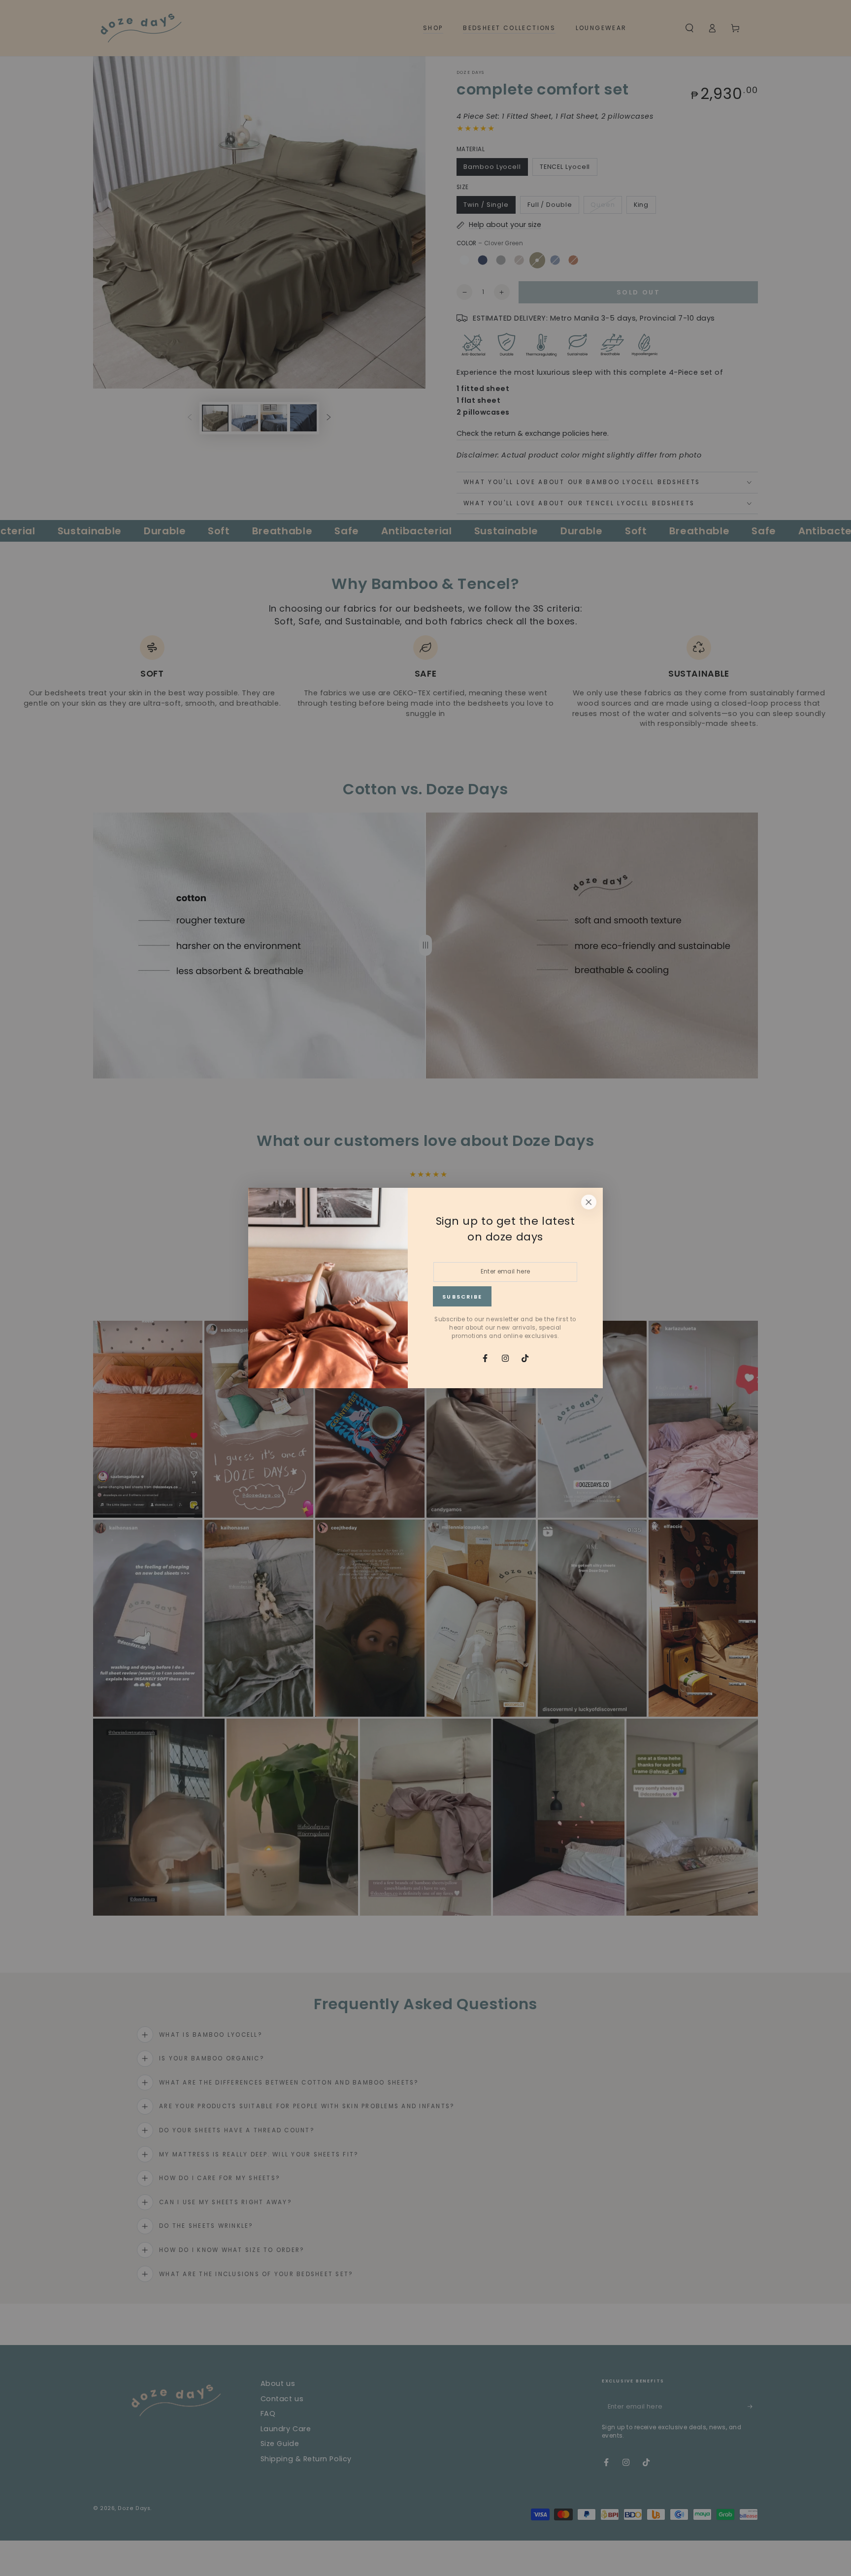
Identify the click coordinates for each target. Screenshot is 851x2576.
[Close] (589, 1202)
